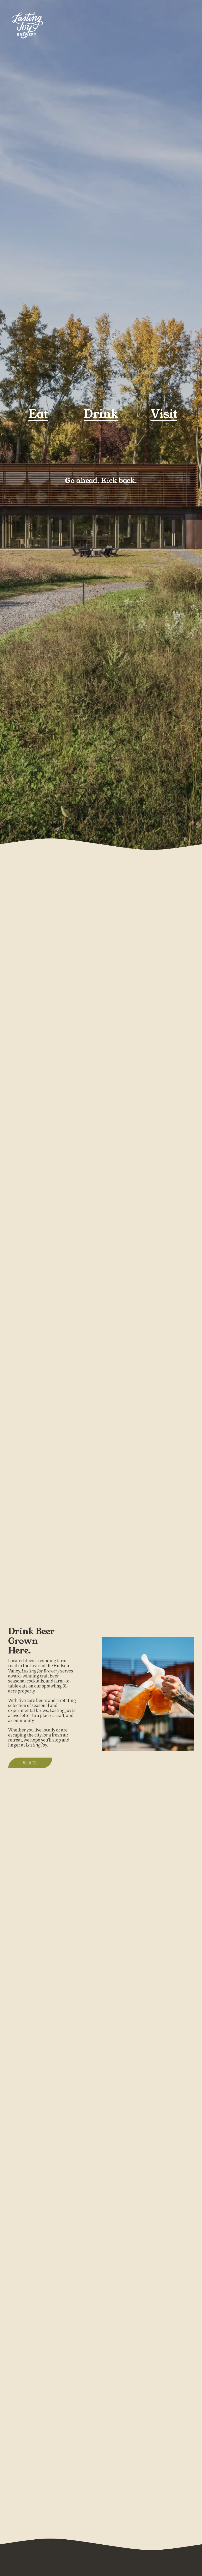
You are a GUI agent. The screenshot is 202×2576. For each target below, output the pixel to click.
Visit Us (30, 1763)
